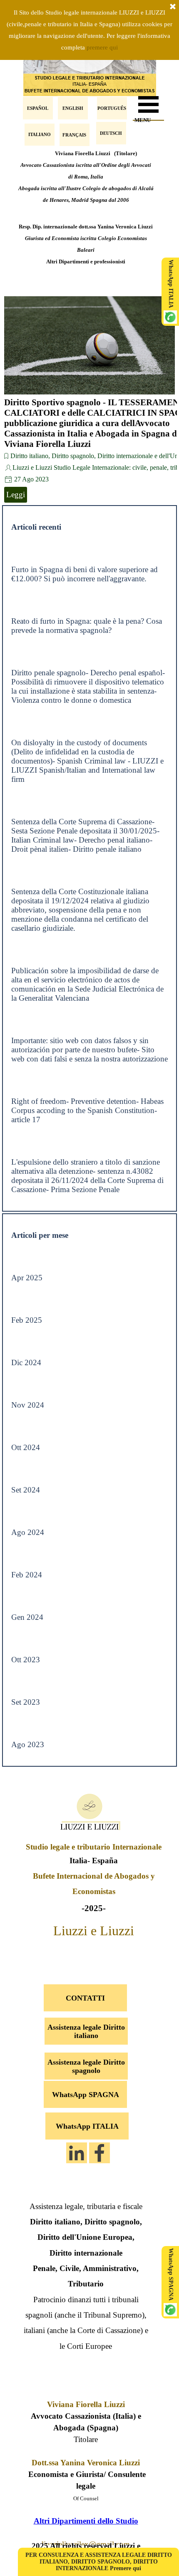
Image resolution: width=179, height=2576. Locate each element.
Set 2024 (26, 1490)
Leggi (16, 495)
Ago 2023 (28, 1744)
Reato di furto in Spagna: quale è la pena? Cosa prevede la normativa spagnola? (87, 626)
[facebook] (99, 2153)
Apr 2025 (27, 1278)
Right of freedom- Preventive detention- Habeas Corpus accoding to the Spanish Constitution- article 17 (87, 1110)
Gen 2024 (27, 1617)
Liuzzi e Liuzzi (94, 1931)
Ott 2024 (26, 1447)
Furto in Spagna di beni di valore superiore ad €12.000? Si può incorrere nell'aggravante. (85, 574)
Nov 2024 (28, 1405)
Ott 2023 (26, 1660)
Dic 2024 (26, 1362)
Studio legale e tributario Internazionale (94, 1847)
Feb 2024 (27, 1575)
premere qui (102, 47)
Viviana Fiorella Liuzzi (86, 2404)
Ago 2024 (28, 1532)
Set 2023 (26, 1702)
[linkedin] (77, 2153)
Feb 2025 (27, 1320)
